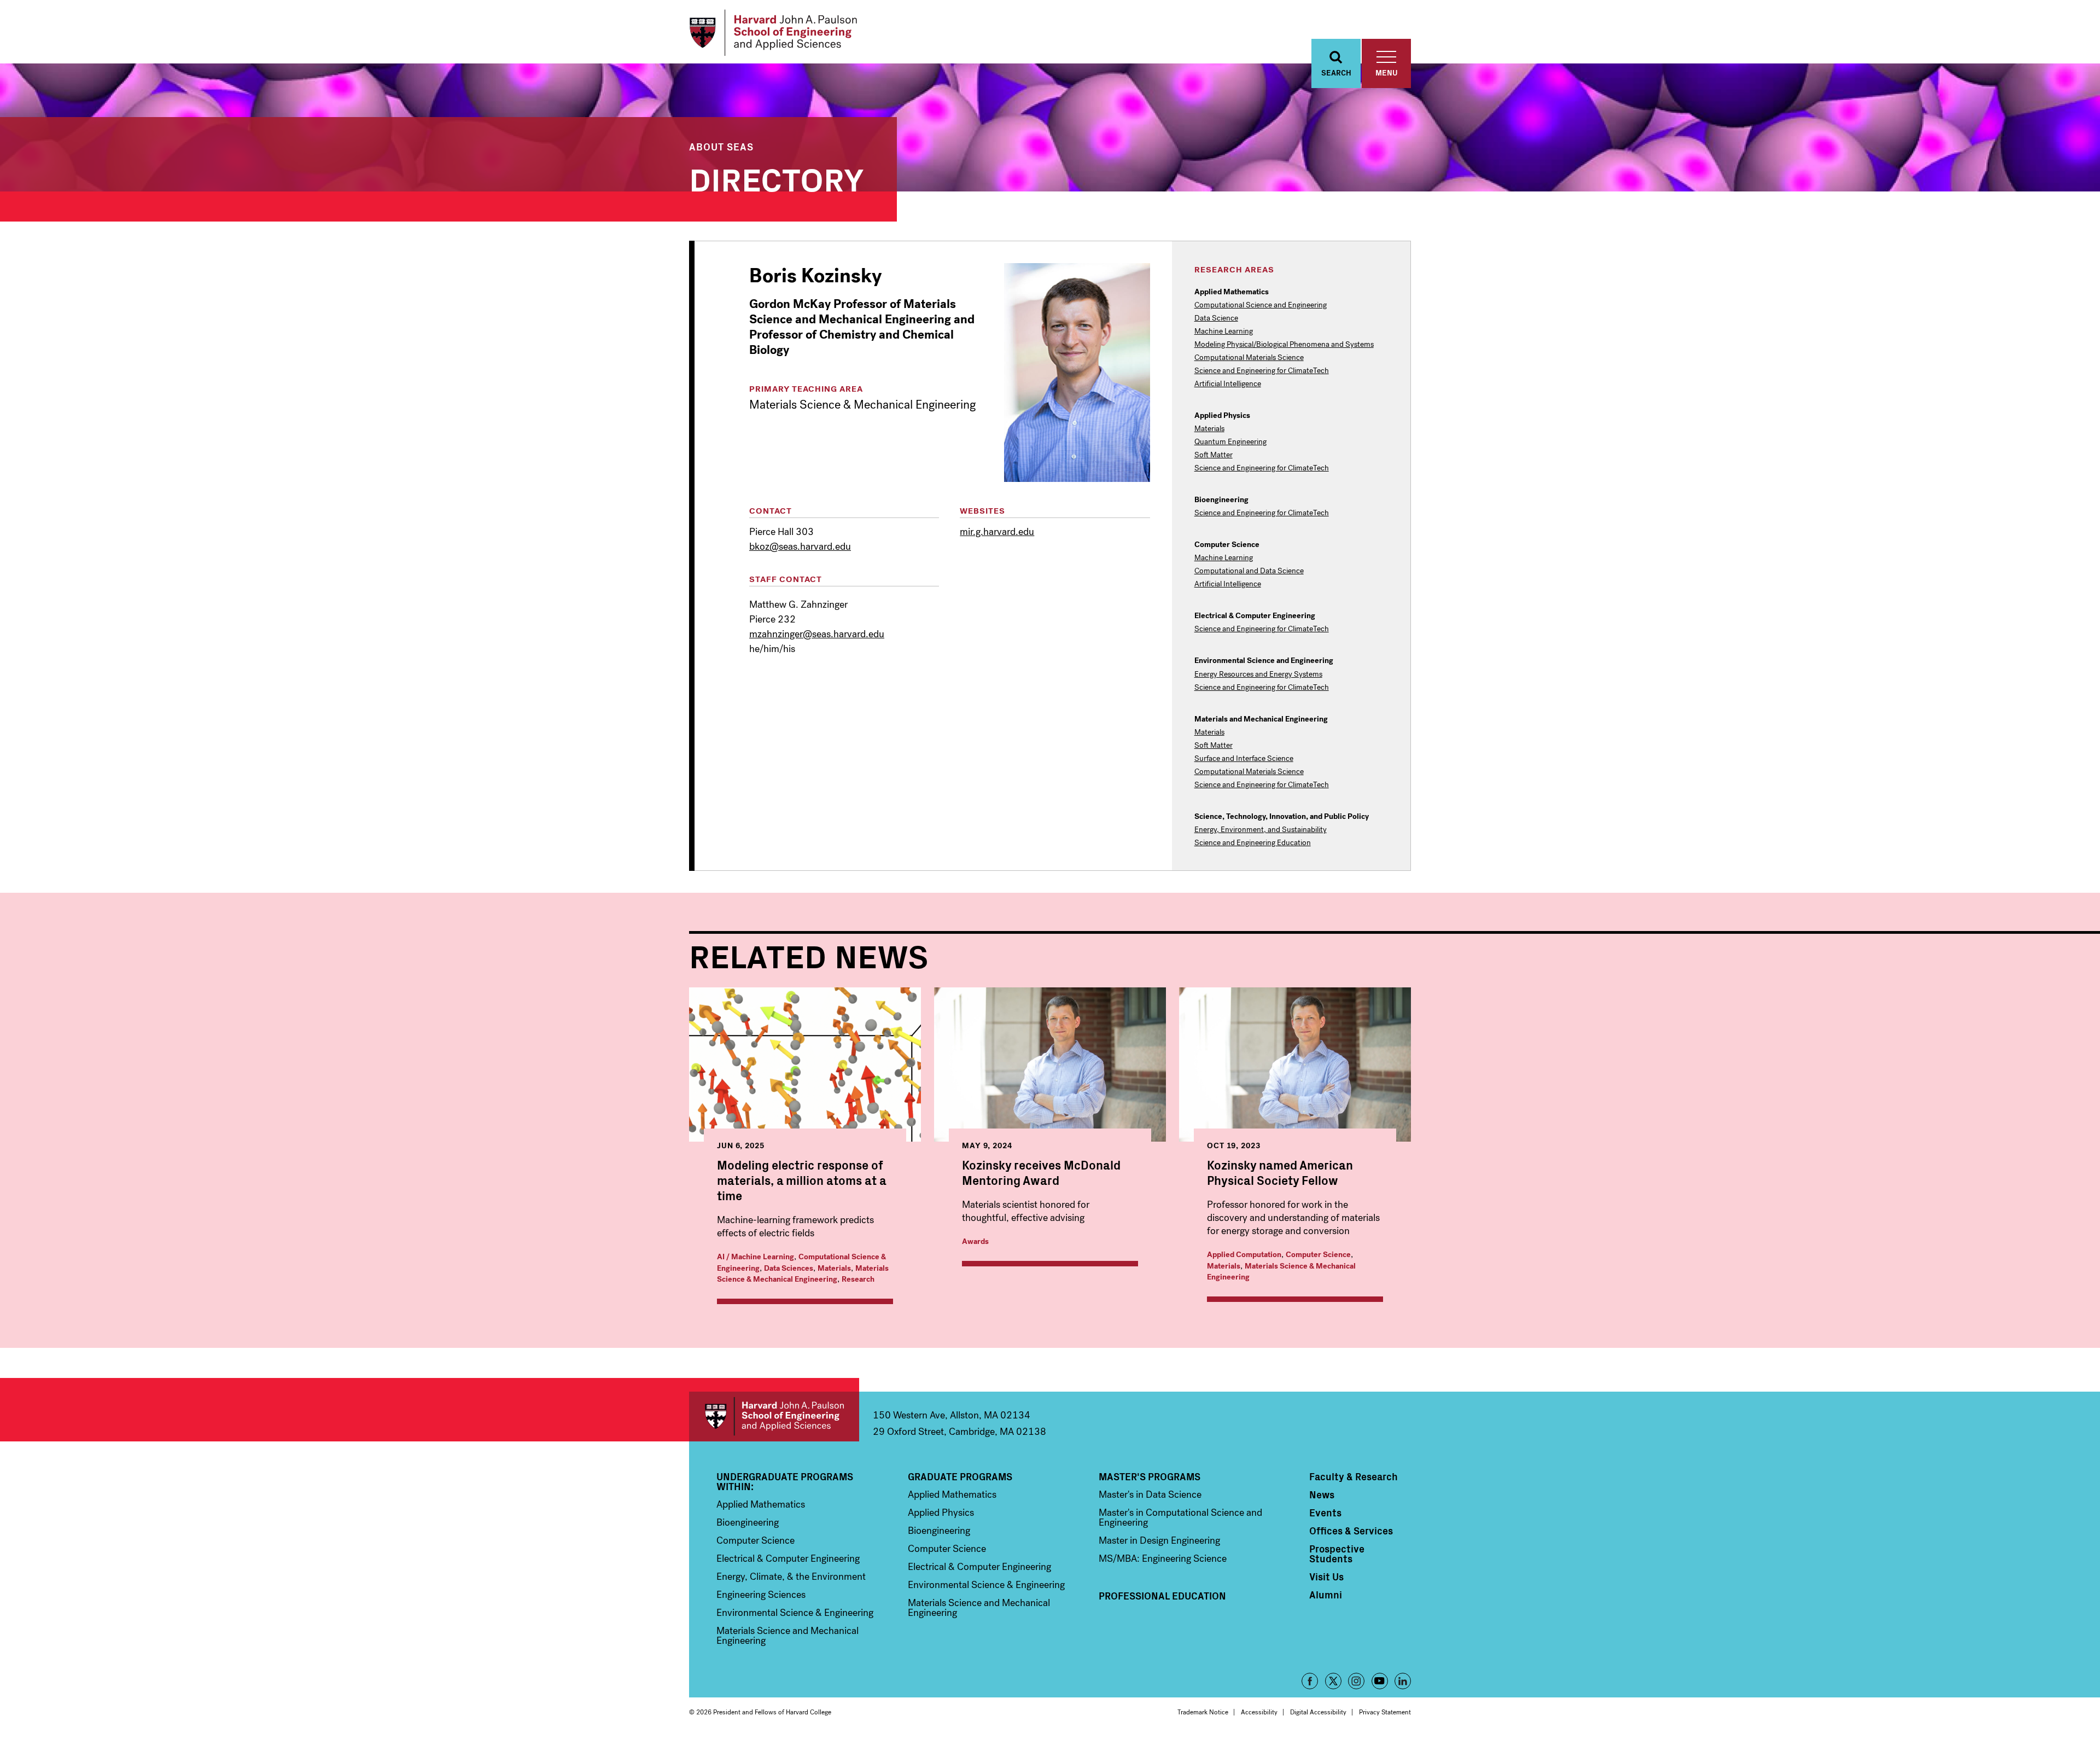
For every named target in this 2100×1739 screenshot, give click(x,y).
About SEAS (721, 146)
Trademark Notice (1203, 1712)
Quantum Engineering (1230, 442)
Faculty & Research (1354, 1476)
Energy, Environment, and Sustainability (1261, 830)
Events (1325, 1513)
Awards (975, 1241)
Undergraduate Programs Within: (785, 1481)
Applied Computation (1244, 1255)
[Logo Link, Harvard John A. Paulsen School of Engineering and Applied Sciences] (773, 33)
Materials (1209, 429)
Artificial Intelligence (1228, 384)
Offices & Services (1351, 1531)
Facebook (1310, 1681)
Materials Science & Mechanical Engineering (803, 1274)
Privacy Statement (1385, 1712)
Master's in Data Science (1150, 1494)
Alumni (1326, 1595)
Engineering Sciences (761, 1595)
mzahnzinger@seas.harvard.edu (817, 634)
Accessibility (1259, 1712)
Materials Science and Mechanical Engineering (787, 1636)
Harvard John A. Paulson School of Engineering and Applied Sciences (774, 1417)
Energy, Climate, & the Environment (791, 1577)
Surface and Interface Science (1244, 759)
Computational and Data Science (1249, 571)
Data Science (1216, 318)
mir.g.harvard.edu (997, 532)
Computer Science (1318, 1255)
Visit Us (1326, 1577)
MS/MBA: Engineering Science (1163, 1558)
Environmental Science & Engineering (795, 1613)
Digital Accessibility (1318, 1712)
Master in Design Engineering (1159, 1540)
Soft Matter (1214, 455)
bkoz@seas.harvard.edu (800, 546)
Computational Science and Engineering (1261, 305)
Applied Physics (941, 1513)
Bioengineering (748, 1522)
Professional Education (1162, 1596)
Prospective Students (1337, 1554)
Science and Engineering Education (1253, 843)
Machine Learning (1224, 331)
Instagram (1356, 1681)
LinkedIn (1403, 1681)
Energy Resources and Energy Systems (1258, 674)
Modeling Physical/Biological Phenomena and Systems (1284, 345)
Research (858, 1279)
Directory (777, 178)
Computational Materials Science (1249, 358)
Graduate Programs (960, 1476)
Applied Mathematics (761, 1504)
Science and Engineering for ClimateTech (1262, 371)
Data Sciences (789, 1268)
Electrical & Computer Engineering (788, 1558)
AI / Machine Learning (756, 1257)
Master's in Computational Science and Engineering (1180, 1517)
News (1322, 1494)
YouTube (1380, 1681)
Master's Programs (1150, 1476)
